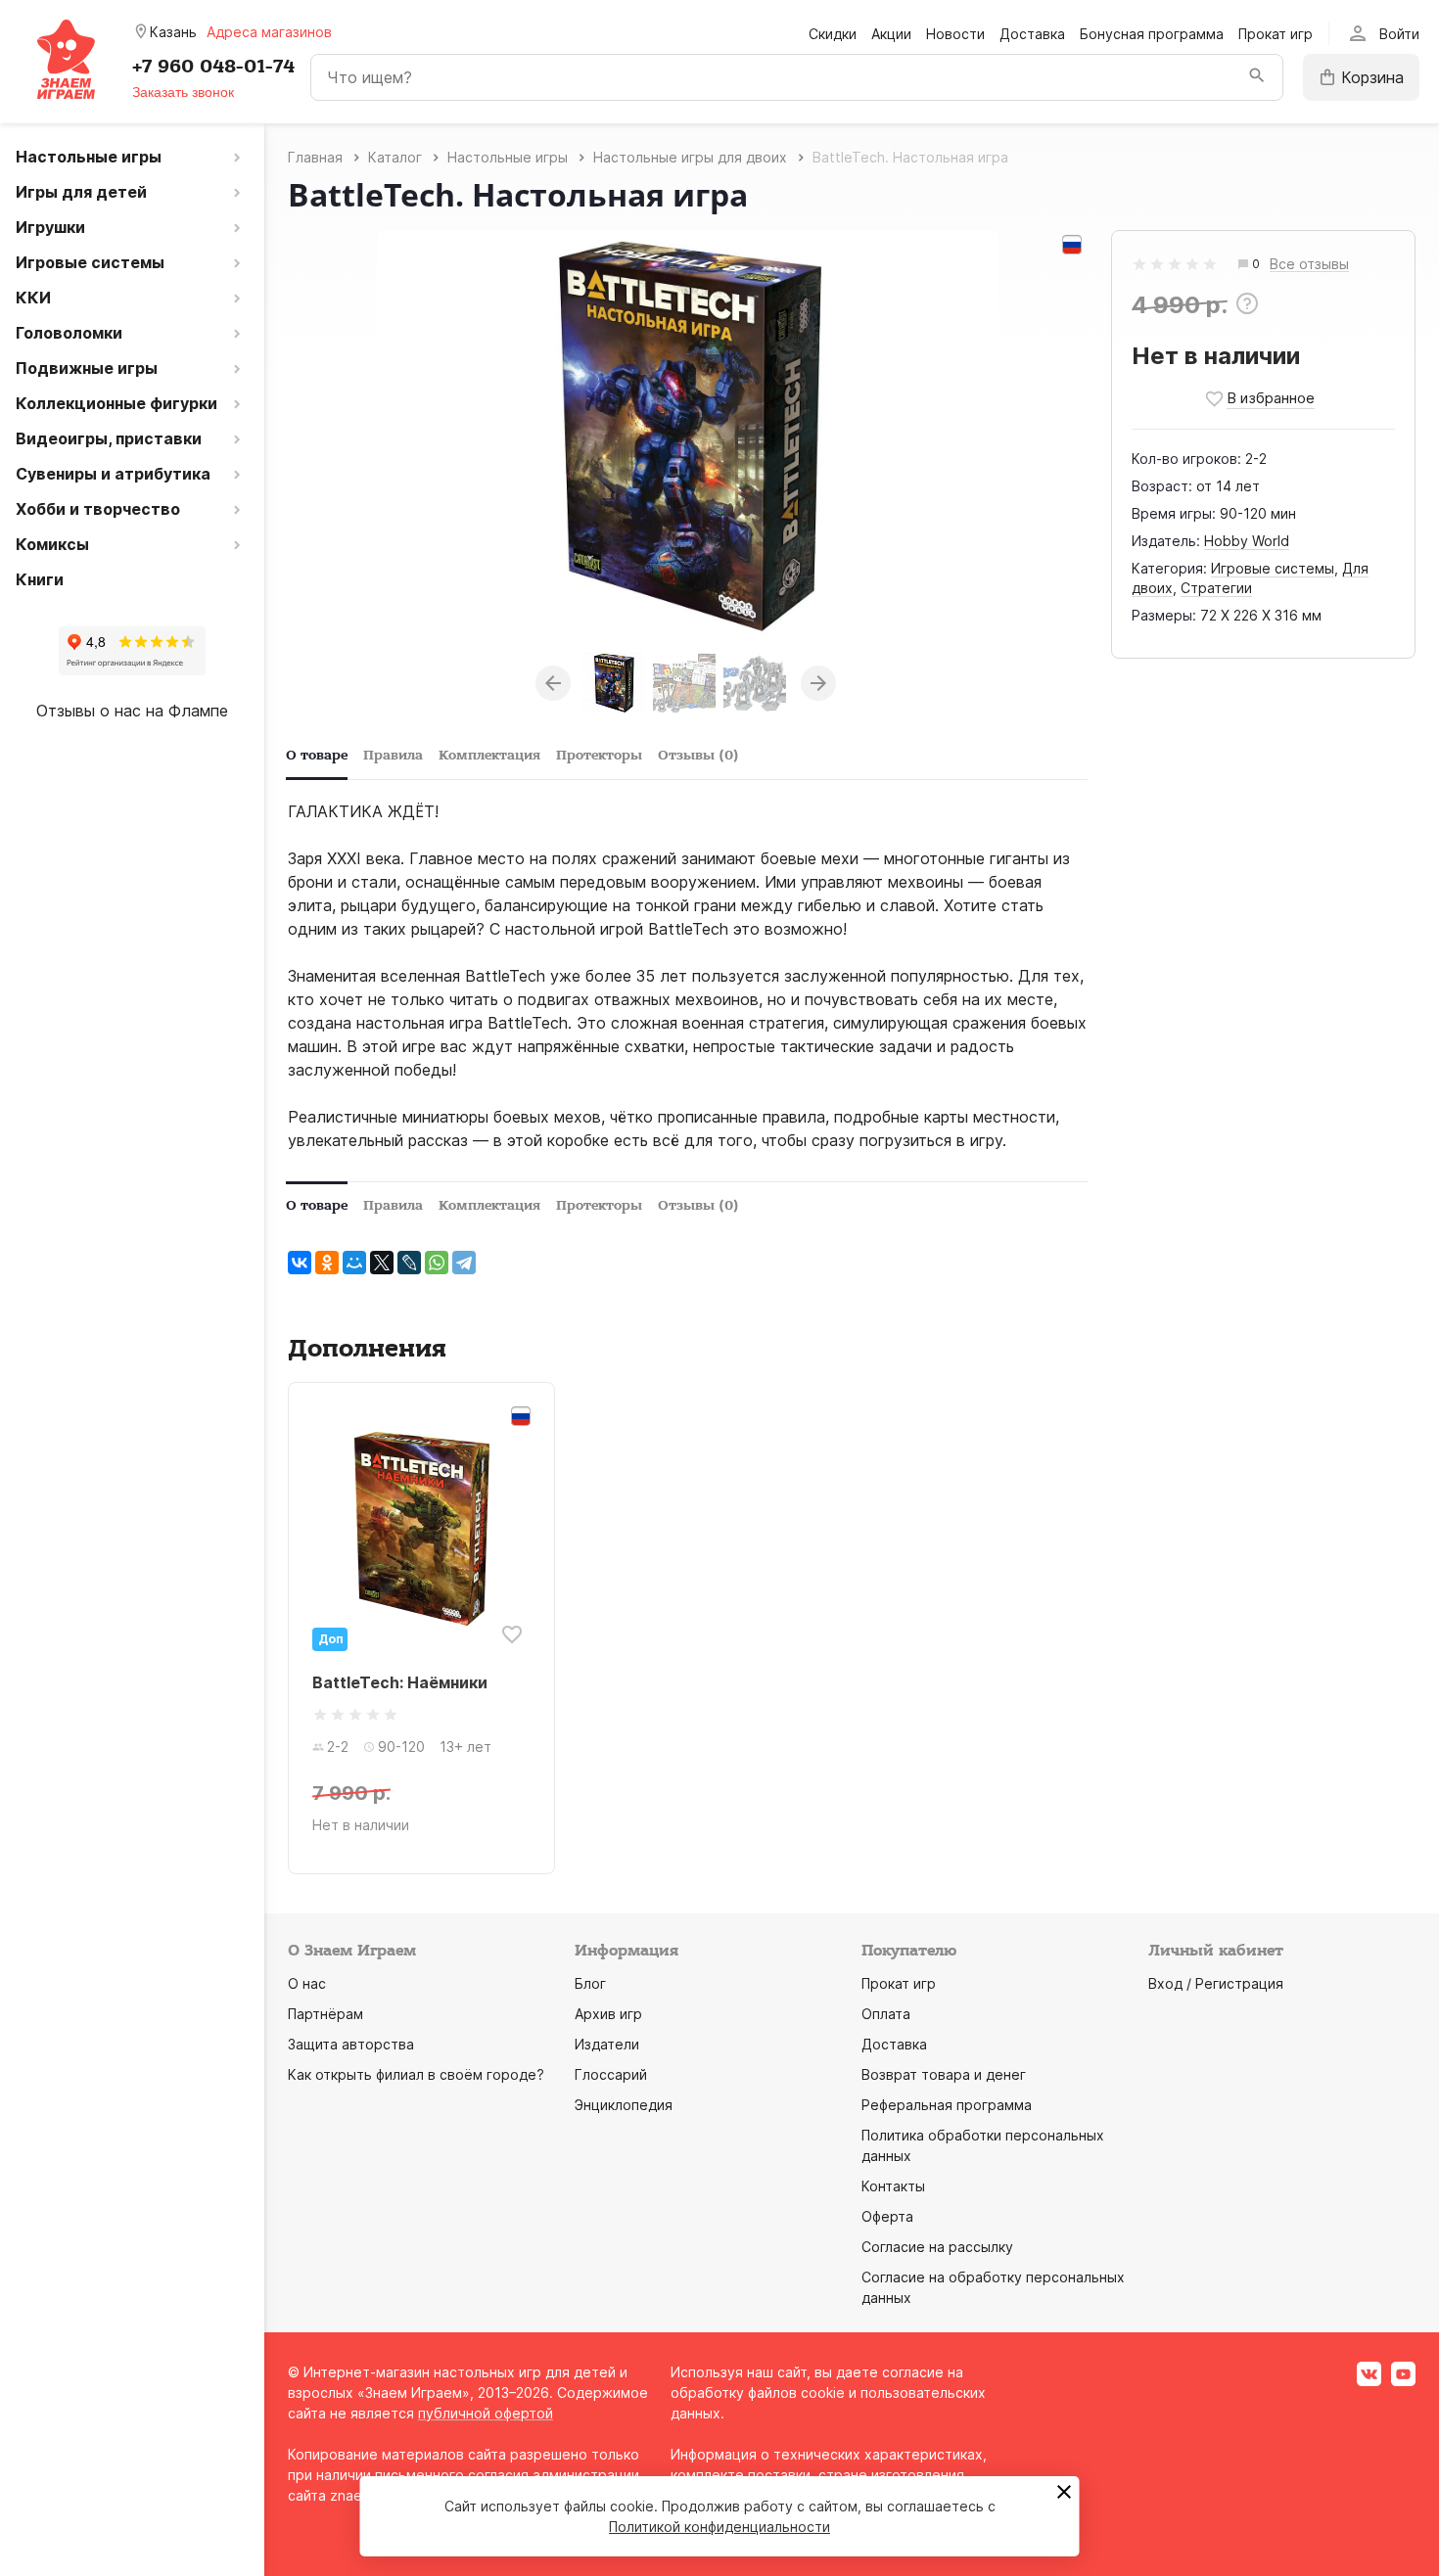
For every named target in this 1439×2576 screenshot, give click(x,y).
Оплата (886, 2014)
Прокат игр (1276, 34)
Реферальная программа (947, 2105)
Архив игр (608, 2014)
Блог (590, 1983)
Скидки (833, 34)
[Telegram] (464, 1263)
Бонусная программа (1152, 34)
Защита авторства (351, 2044)
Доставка (1032, 34)
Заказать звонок (183, 92)
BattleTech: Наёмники (400, 1682)
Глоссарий (611, 2074)
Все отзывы (1309, 265)
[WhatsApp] (437, 1263)
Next (818, 683)
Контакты (893, 2186)
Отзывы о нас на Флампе (132, 711)
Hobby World (1247, 541)
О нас (307, 1983)
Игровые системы (1273, 568)
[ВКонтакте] (300, 1263)
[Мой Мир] (354, 1263)
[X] (382, 1263)
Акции (891, 34)
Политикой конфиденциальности (719, 2527)
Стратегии (1216, 588)
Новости (955, 34)
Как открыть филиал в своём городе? (416, 2074)
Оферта (887, 2216)
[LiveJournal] (409, 1263)
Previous (553, 683)
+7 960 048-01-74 (213, 67)
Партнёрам (325, 2014)
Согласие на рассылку (937, 2247)
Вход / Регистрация (1216, 1983)
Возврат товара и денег (944, 2074)
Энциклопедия (624, 2105)
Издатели (607, 2044)
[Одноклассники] (327, 1263)
